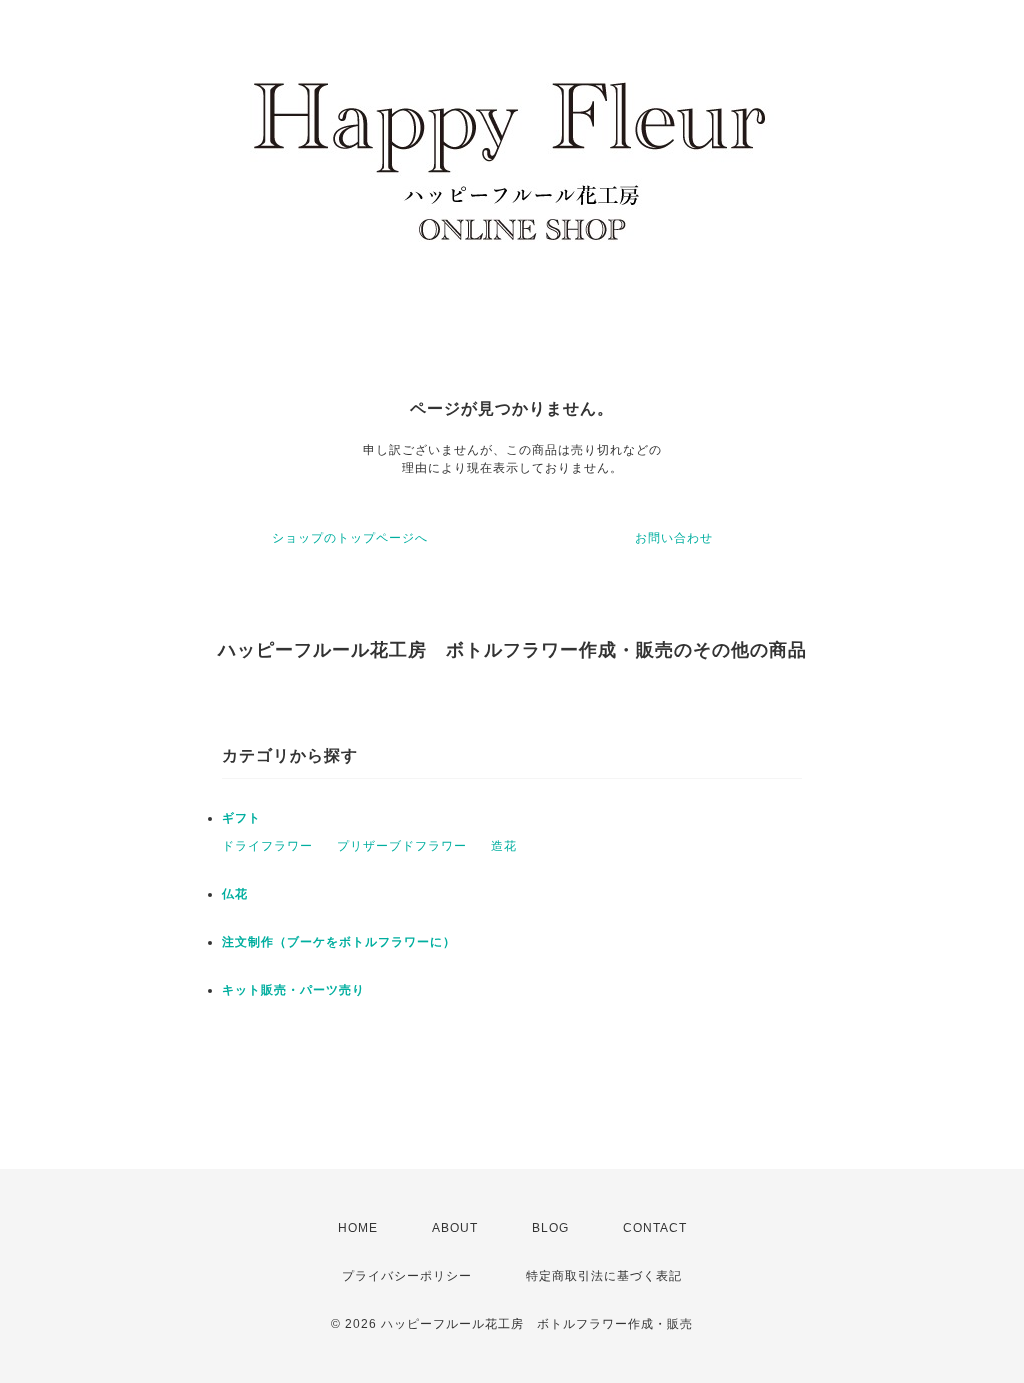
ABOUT (455, 1228)
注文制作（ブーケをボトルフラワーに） (339, 942)
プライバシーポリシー (407, 1276)
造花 (504, 846)
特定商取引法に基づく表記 (604, 1276)
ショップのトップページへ (350, 538)
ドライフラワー (267, 846)
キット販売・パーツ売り (293, 990)
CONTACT (655, 1228)
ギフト (241, 818)
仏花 (235, 894)
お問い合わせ (674, 538)
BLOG (550, 1228)
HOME (358, 1228)
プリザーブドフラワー (402, 846)
